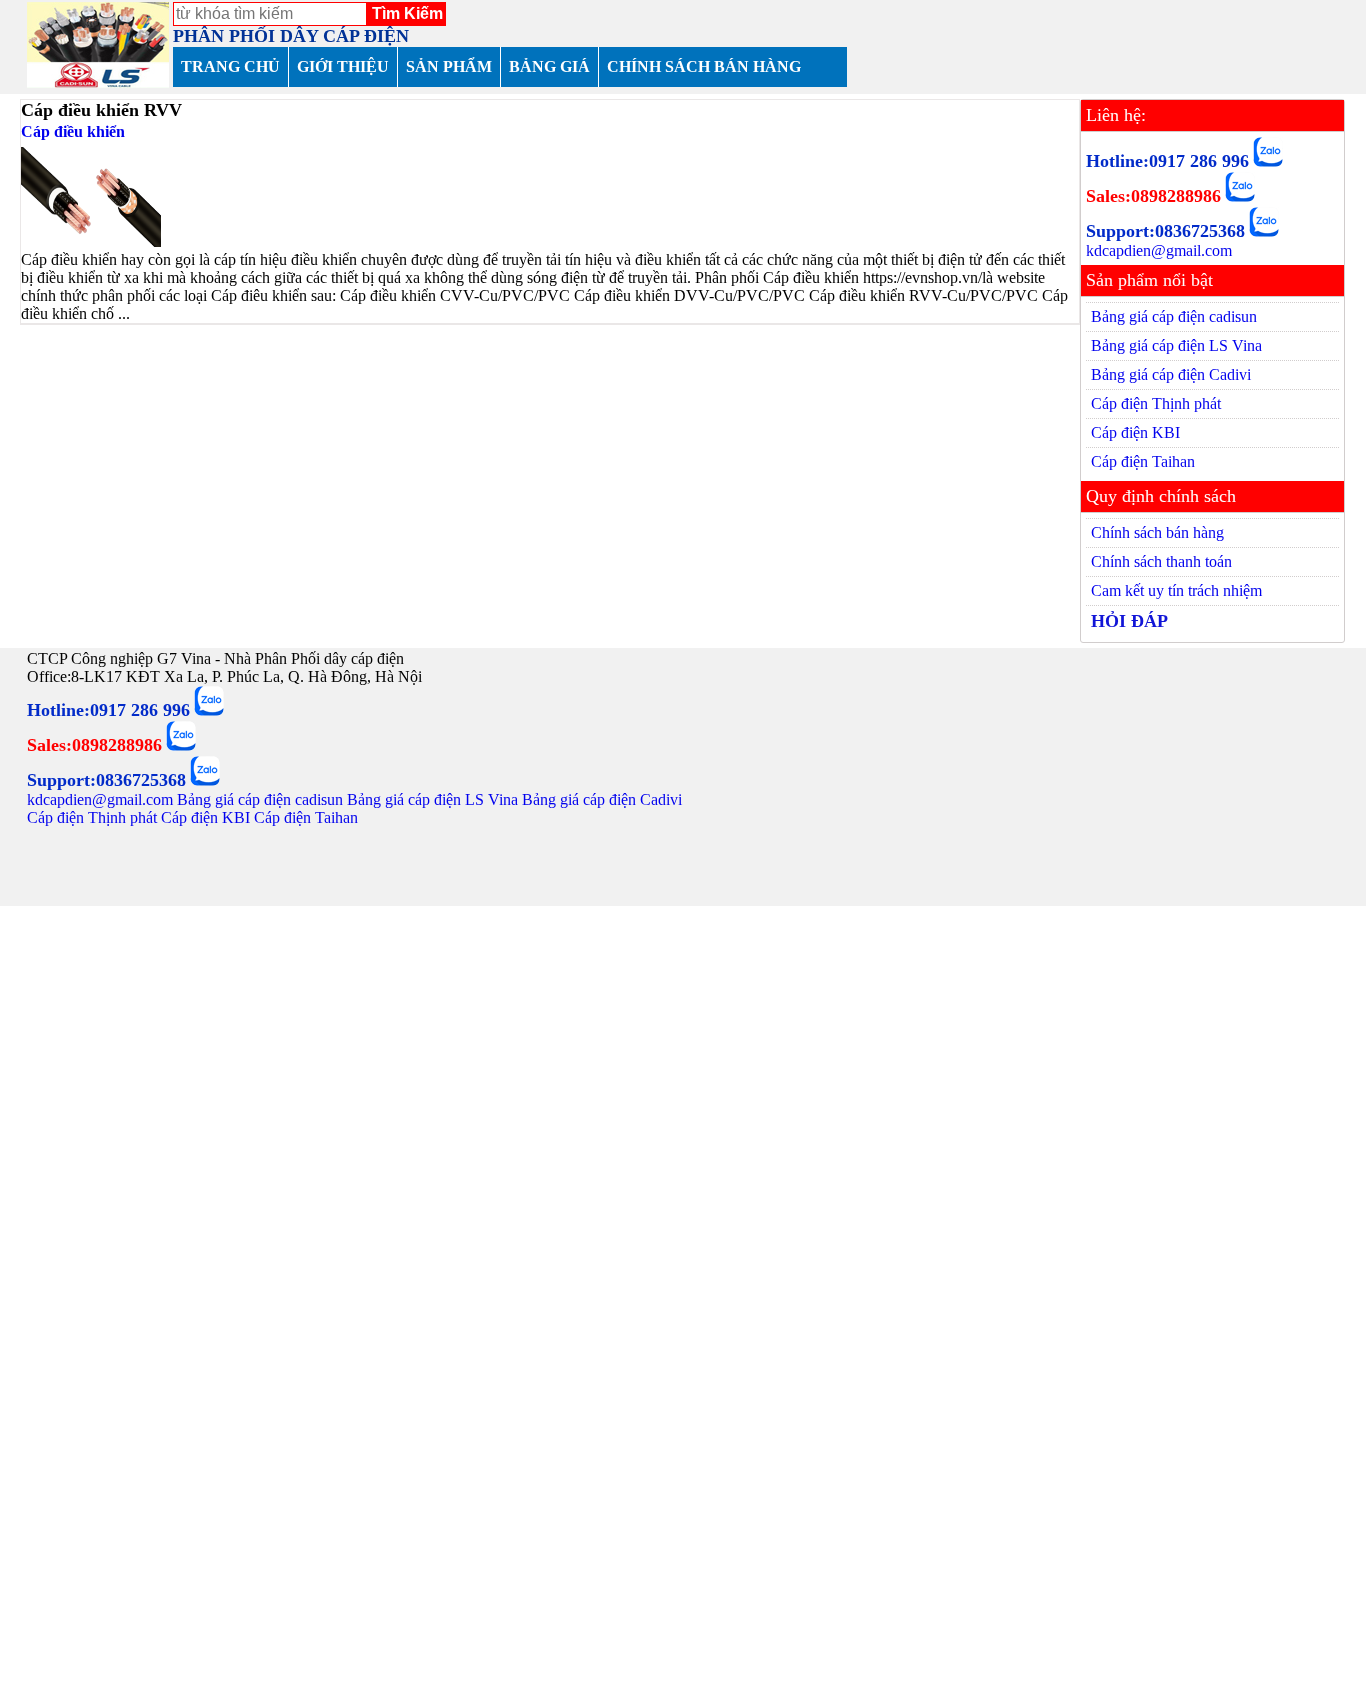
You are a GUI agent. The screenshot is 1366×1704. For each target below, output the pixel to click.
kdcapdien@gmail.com (1159, 250)
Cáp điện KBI (1135, 432)
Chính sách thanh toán (1161, 561)
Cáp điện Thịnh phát (1156, 403)
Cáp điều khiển (73, 131)
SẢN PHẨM (449, 66)
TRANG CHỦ (230, 66)
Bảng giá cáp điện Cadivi (1171, 374)
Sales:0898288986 (1153, 196)
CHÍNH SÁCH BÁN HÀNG (704, 66)
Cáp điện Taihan (1143, 461)
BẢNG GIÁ (549, 66)
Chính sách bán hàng (1157, 532)
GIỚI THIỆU (343, 66)
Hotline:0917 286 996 (1167, 161)
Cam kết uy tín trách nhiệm (1176, 590)
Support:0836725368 (1165, 231)
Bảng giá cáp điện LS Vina (1176, 345)
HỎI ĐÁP (1129, 621)
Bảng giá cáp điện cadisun (1174, 316)
